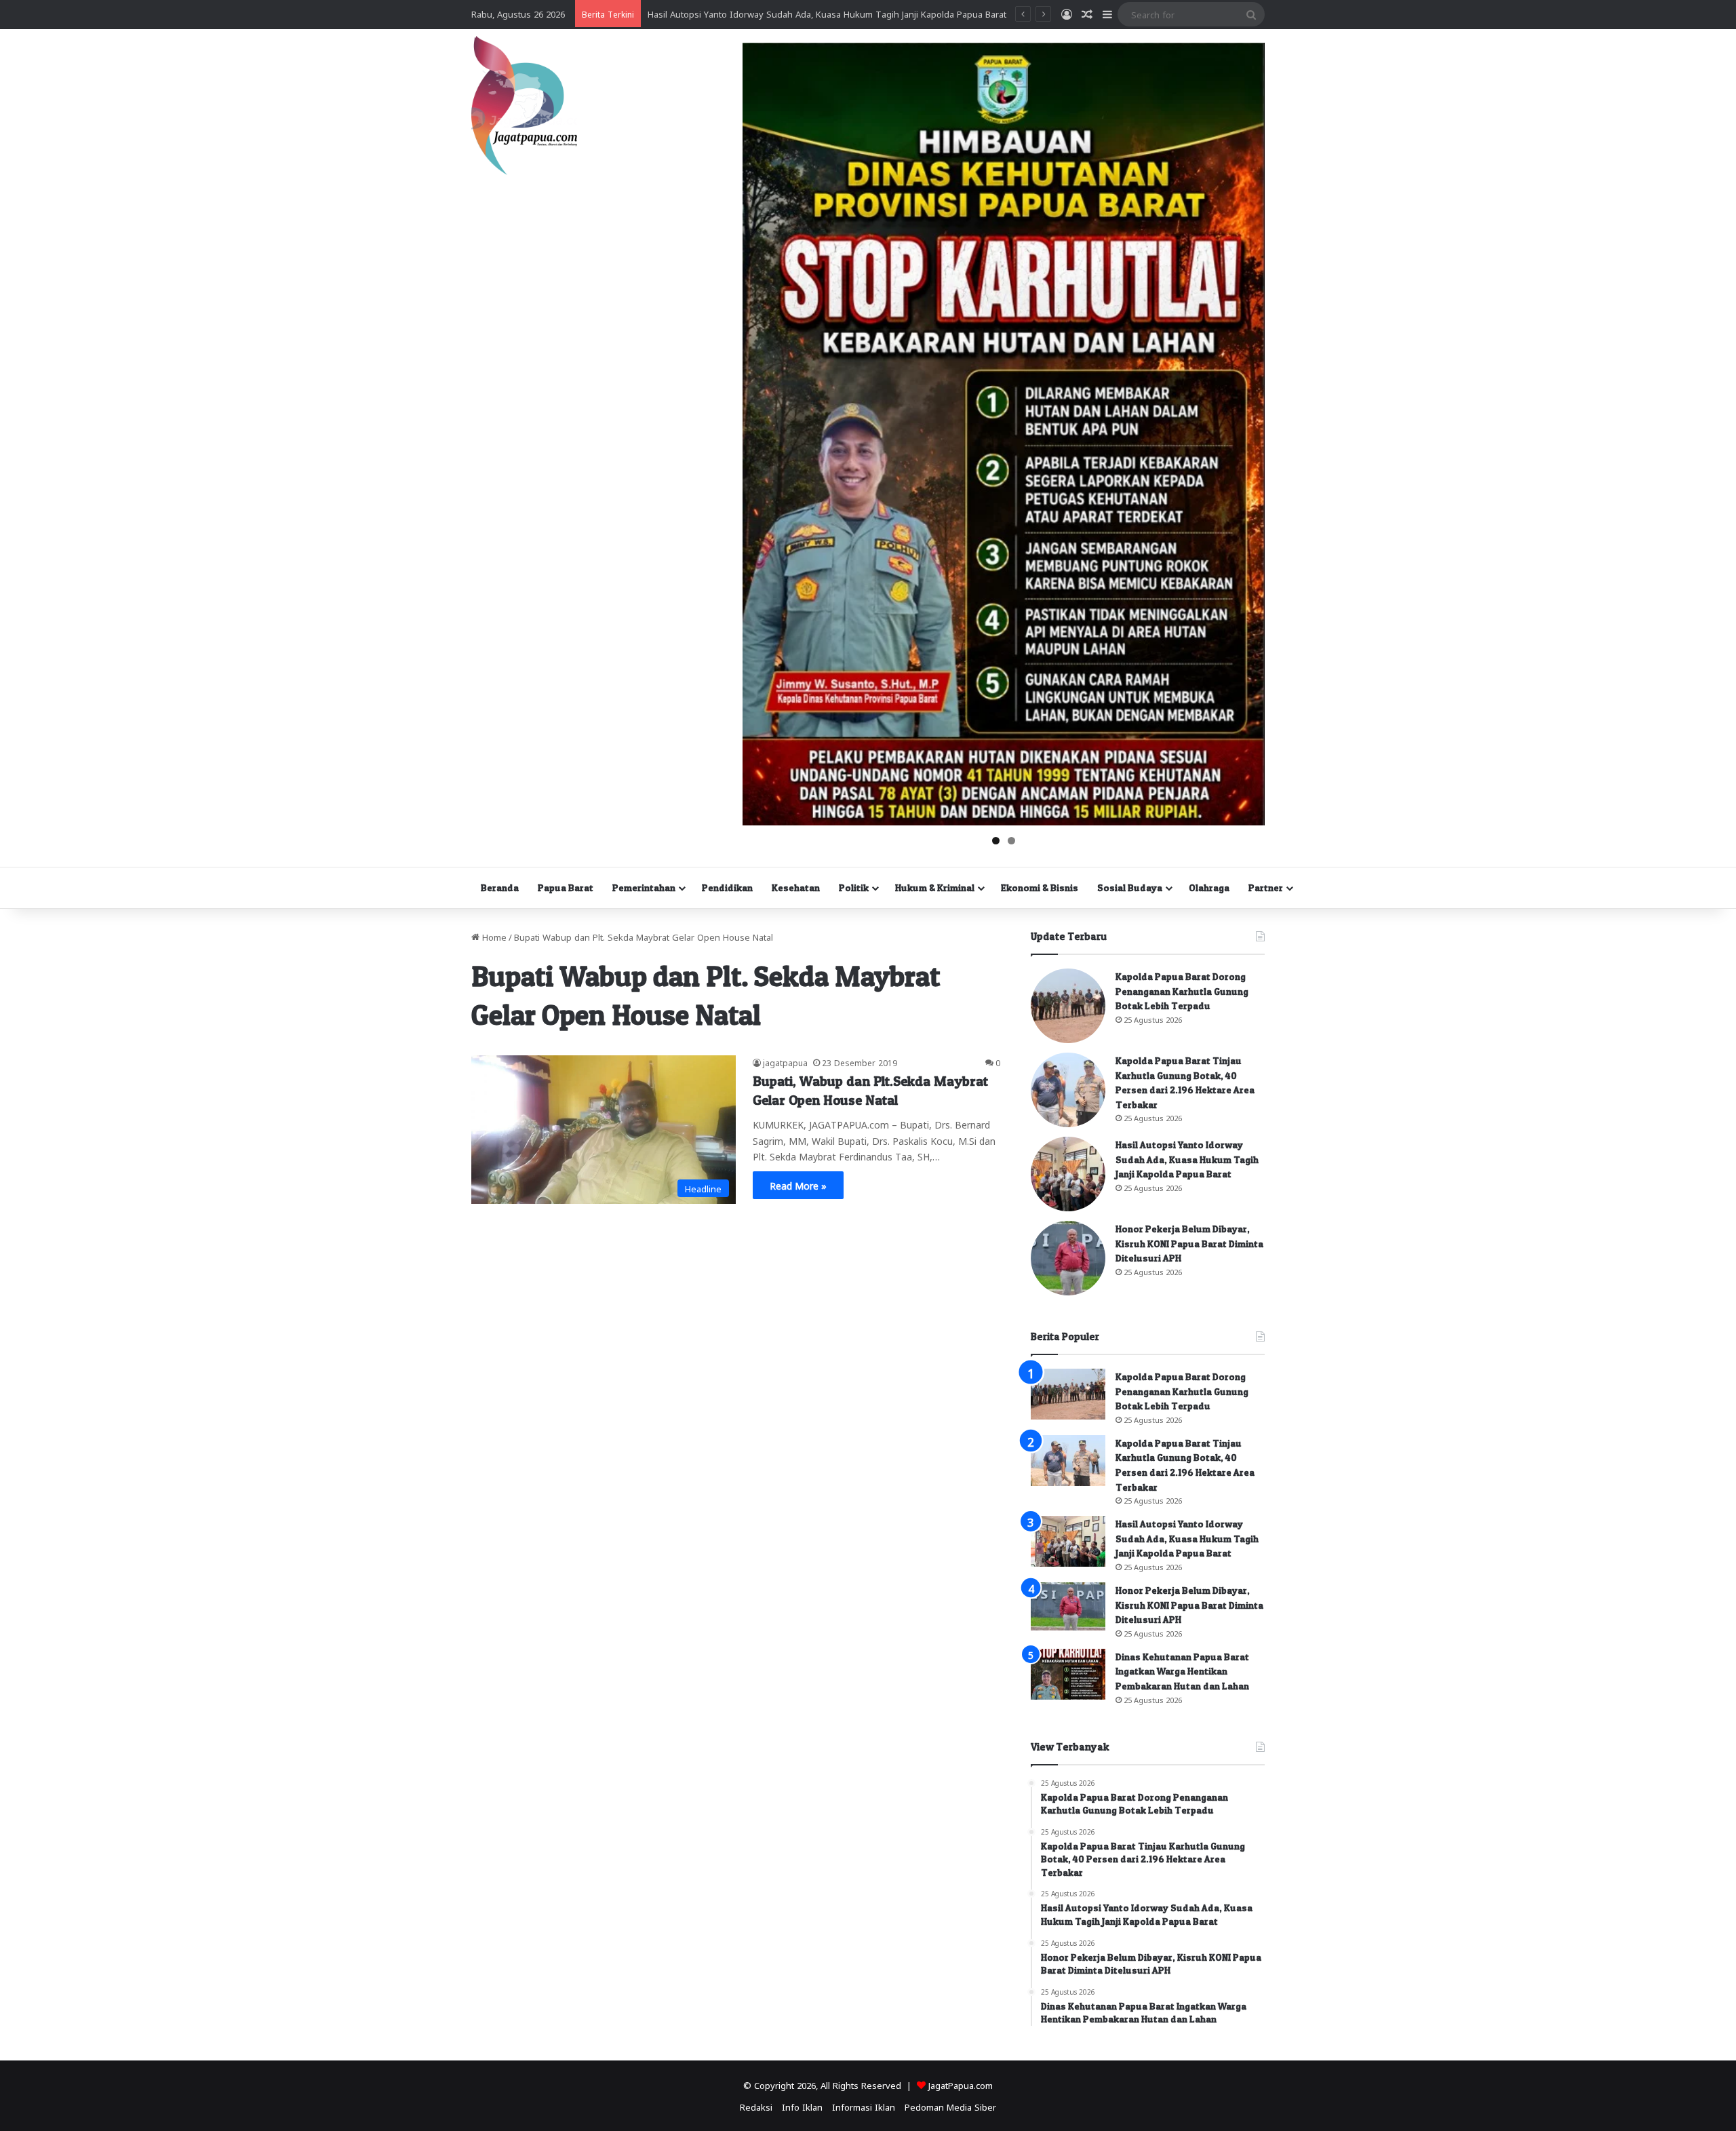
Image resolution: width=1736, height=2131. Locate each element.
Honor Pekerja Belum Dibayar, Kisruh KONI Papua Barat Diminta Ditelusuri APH (1189, 1243)
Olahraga (1209, 887)
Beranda (500, 887)
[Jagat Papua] (524, 105)
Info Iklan (802, 2106)
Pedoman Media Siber (950, 2106)
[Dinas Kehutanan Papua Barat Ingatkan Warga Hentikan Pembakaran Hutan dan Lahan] (1068, 1674)
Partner (1266, 887)
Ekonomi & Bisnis (1040, 887)
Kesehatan (796, 887)
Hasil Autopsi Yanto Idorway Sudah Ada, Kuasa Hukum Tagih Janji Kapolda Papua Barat (1187, 1159)
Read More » (798, 1185)
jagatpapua (785, 1062)
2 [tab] (1011, 841)
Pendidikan (727, 887)
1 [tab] (996, 841)
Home (493, 936)
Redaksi (756, 2106)
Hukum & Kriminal (935, 887)
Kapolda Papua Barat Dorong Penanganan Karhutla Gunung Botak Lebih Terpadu (1182, 991)
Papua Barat (566, 887)
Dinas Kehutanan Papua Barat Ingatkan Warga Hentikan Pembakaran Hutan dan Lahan (1182, 1671)
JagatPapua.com (961, 2085)
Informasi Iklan (864, 2106)
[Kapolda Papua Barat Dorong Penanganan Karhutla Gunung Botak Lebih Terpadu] (1068, 1006)
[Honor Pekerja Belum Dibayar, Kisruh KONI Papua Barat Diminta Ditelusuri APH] (1068, 1258)
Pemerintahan (644, 887)
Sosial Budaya (1130, 887)
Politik (854, 887)
